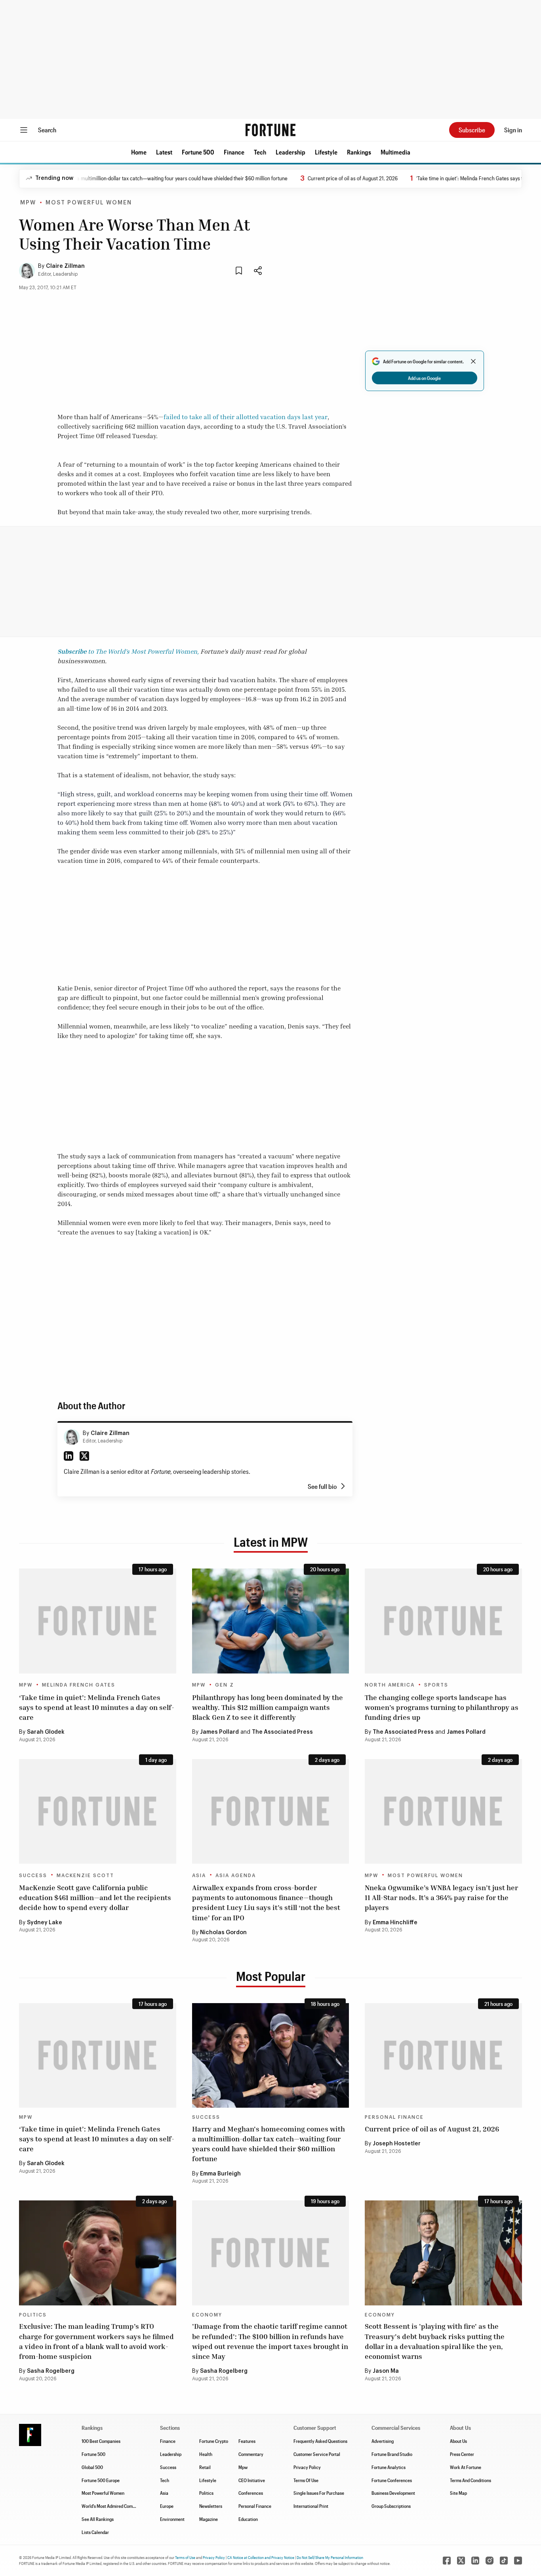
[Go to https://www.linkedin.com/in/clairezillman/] (69, 1456)
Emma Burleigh (220, 2174)
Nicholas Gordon (223, 1933)
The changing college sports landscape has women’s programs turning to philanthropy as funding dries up (442, 1707)
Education (248, 2519)
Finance (234, 152)
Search (47, 130)
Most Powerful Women (89, 203)
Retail (205, 2467)
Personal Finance (394, 2117)
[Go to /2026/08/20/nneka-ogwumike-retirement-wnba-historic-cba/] (443, 1811)
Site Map (458, 2493)
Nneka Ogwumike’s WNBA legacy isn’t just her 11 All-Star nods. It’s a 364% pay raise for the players (441, 1897)
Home (139, 152)
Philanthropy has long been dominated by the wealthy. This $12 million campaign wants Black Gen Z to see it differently (268, 1707)
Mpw (243, 2467)
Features (247, 2441)
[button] (139, 152)
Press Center (462, 2454)
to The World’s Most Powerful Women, (128, 651)
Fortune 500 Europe (101, 2480)
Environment (172, 2519)
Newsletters (211, 2506)
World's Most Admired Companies (113, 2506)
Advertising (383, 2441)
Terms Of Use (306, 2480)
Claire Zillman (65, 266)
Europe (167, 2506)
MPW (28, 203)
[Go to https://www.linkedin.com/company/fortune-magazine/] (475, 2561)
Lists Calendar (95, 2532)
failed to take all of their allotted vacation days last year (246, 417)
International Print (311, 2506)
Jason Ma (386, 2371)
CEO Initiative (252, 2480)
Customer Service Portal (317, 2454)
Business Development (393, 2493)
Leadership (291, 152)
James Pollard (219, 1732)
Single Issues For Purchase (319, 2493)
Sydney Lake (45, 1923)
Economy (207, 2315)
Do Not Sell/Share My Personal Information (330, 2557)
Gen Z (225, 1685)
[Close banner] (473, 361)
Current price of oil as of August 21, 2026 (308, 178)
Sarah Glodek (46, 1732)
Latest (164, 152)
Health (206, 2454)
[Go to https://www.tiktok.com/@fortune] (504, 2561)
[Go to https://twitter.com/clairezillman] (84, 1456)
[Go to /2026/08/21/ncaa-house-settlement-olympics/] (443, 1621)
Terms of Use (185, 2557)
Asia (199, 1876)
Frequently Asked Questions (320, 2441)
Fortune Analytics (389, 2467)
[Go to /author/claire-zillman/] (72, 1437)
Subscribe (472, 130)
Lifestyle (326, 152)
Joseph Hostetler (397, 2144)
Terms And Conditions (471, 2480)
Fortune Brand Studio (392, 2454)
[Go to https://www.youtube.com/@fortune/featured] (518, 2561)
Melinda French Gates (79, 1685)
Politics (33, 2315)
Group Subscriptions (391, 2506)
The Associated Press (282, 1732)
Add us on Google (424, 378)
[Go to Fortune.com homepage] (270, 130)
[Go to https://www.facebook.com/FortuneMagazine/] (447, 2561)
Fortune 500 (198, 152)
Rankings (359, 152)
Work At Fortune (466, 2467)
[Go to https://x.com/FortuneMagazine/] (461, 2561)
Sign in (513, 130)
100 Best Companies (101, 2441)
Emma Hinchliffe (395, 1923)
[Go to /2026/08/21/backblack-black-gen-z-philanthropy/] (271, 1621)
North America (390, 1685)
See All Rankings (98, 2519)
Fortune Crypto (214, 2441)
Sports (436, 1685)
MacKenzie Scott (85, 1876)
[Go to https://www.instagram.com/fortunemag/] (490, 2561)
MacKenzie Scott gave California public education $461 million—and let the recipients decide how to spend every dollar (95, 1897)
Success (33, 1876)
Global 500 (92, 2467)
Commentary (251, 2454)
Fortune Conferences (392, 2480)
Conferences (251, 2493)
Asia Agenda (236, 1876)
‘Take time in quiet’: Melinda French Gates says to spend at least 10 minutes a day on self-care (97, 1707)
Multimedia (395, 152)
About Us (458, 2441)
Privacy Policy (307, 2467)
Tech (260, 152)
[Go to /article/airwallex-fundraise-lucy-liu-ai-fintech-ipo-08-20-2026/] (271, 1811)
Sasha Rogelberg (51, 2371)
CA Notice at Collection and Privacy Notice (261, 2557)
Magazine (209, 2519)
